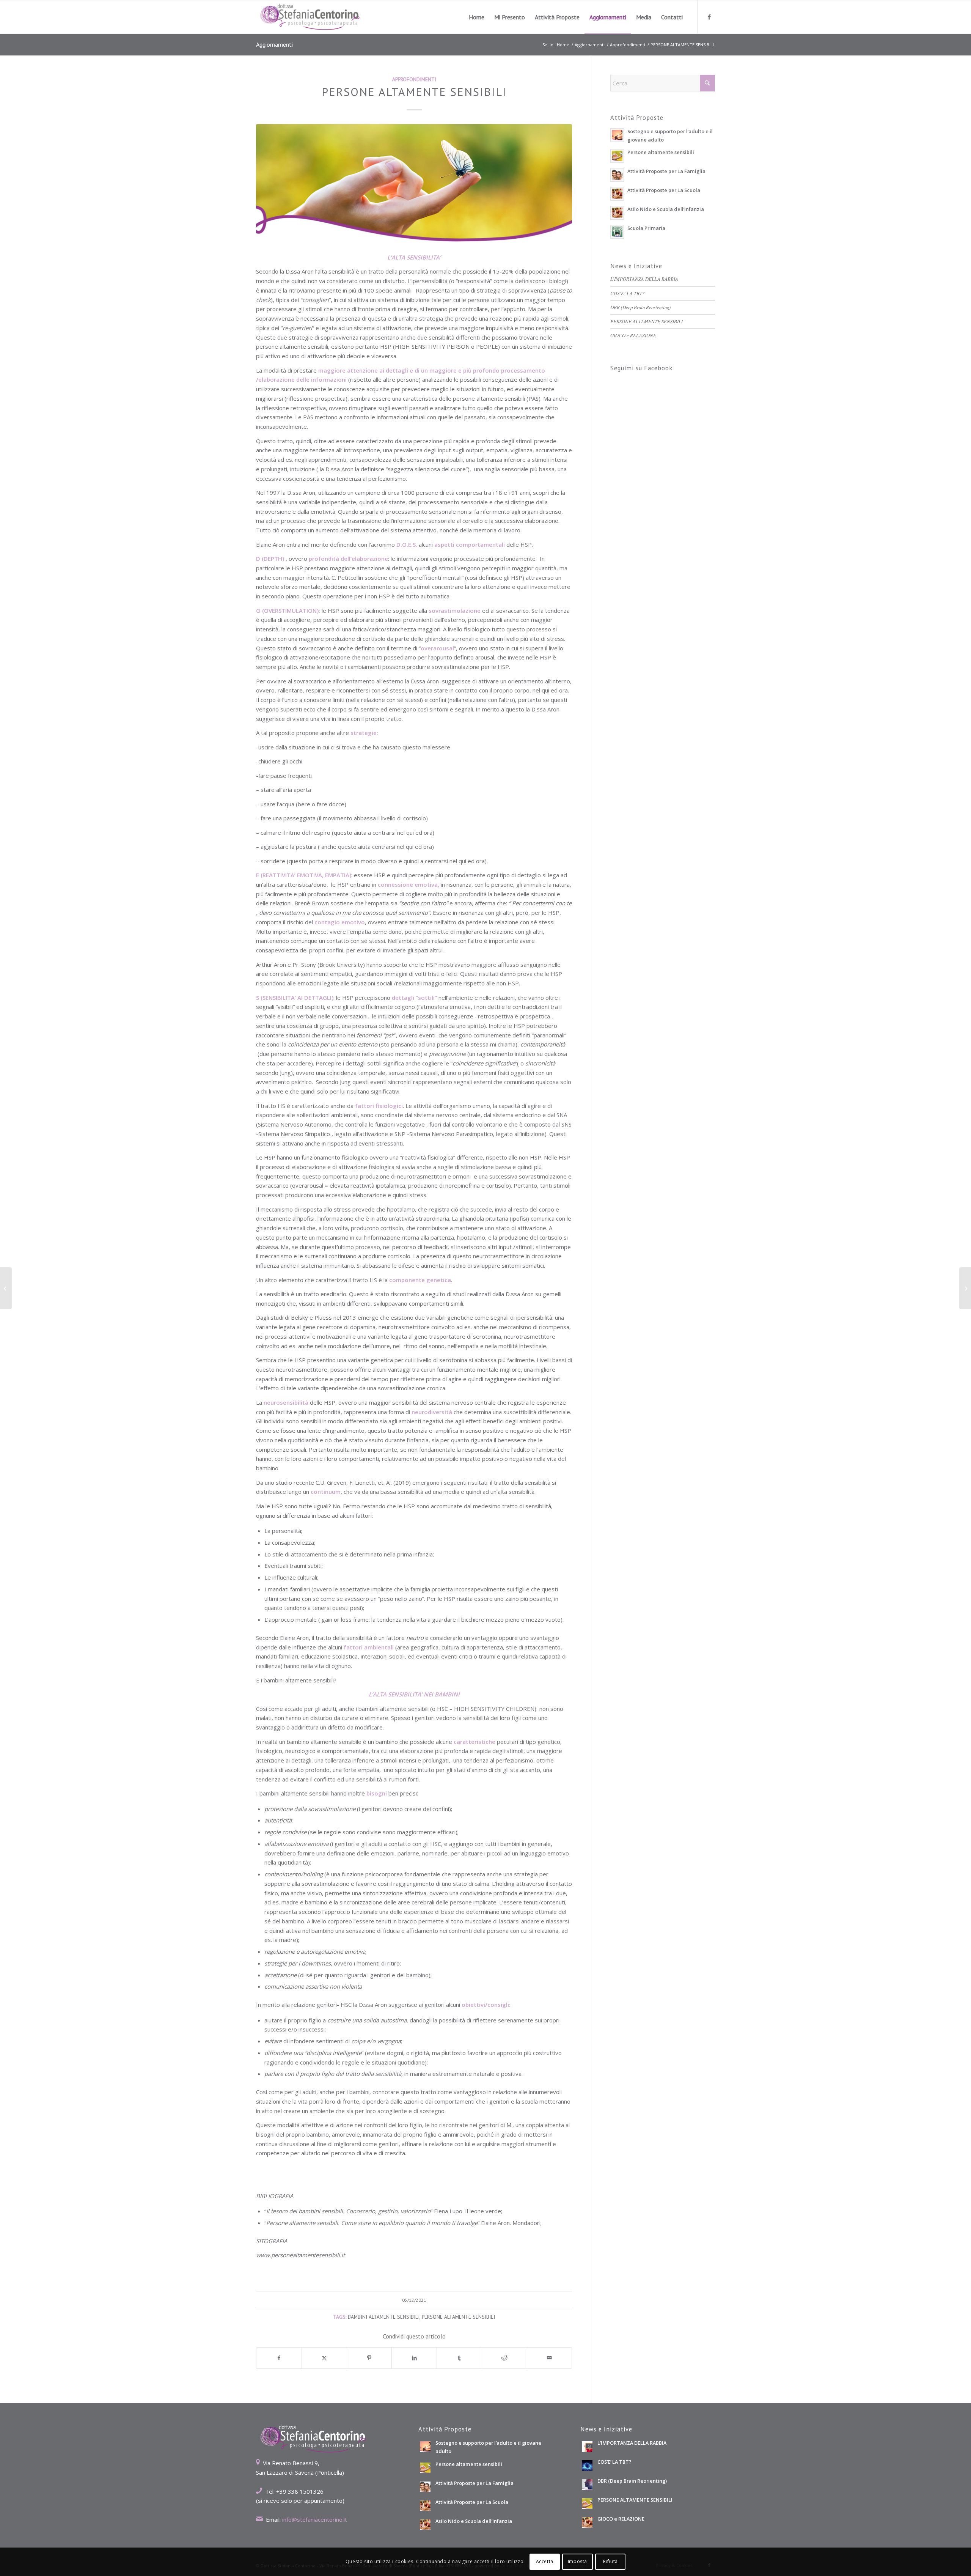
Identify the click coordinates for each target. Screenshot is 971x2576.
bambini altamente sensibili (384, 2317)
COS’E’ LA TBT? (627, 293)
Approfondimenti (414, 79)
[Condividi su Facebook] (279, 2358)
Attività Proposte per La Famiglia (666, 171)
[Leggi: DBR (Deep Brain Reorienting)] (587, 2485)
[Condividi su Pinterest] (369, 2358)
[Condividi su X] (324, 2358)
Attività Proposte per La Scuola (664, 190)
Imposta (577, 2561)
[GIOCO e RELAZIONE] (6, 1288)
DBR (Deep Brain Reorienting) (640, 307)
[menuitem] (477, 17)
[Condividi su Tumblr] (459, 2358)
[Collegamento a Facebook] (709, 17)
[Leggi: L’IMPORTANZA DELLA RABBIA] (587, 2447)
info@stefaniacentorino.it (315, 2519)
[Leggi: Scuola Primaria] (617, 232)
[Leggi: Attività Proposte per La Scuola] (617, 194)
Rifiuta (610, 2561)
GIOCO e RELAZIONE (633, 335)
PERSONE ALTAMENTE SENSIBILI (647, 321)
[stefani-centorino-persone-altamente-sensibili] (414, 184)
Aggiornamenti (274, 44)
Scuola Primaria (646, 228)
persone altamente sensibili (458, 2317)
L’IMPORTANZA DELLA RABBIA (644, 279)
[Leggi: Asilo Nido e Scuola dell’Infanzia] (617, 213)
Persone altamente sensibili (661, 152)
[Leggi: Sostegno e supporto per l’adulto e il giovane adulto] (617, 135)
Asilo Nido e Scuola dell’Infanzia (666, 209)
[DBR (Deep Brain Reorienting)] (965, 1288)
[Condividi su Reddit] (504, 2358)
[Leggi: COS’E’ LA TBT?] (587, 2466)
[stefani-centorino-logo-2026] (310, 17)
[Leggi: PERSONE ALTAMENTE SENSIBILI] (587, 2504)
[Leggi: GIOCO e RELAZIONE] (587, 2522)
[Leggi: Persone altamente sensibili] (617, 156)
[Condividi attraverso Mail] (550, 2358)
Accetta (545, 2561)
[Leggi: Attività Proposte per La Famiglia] (617, 175)
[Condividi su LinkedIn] (414, 2358)
